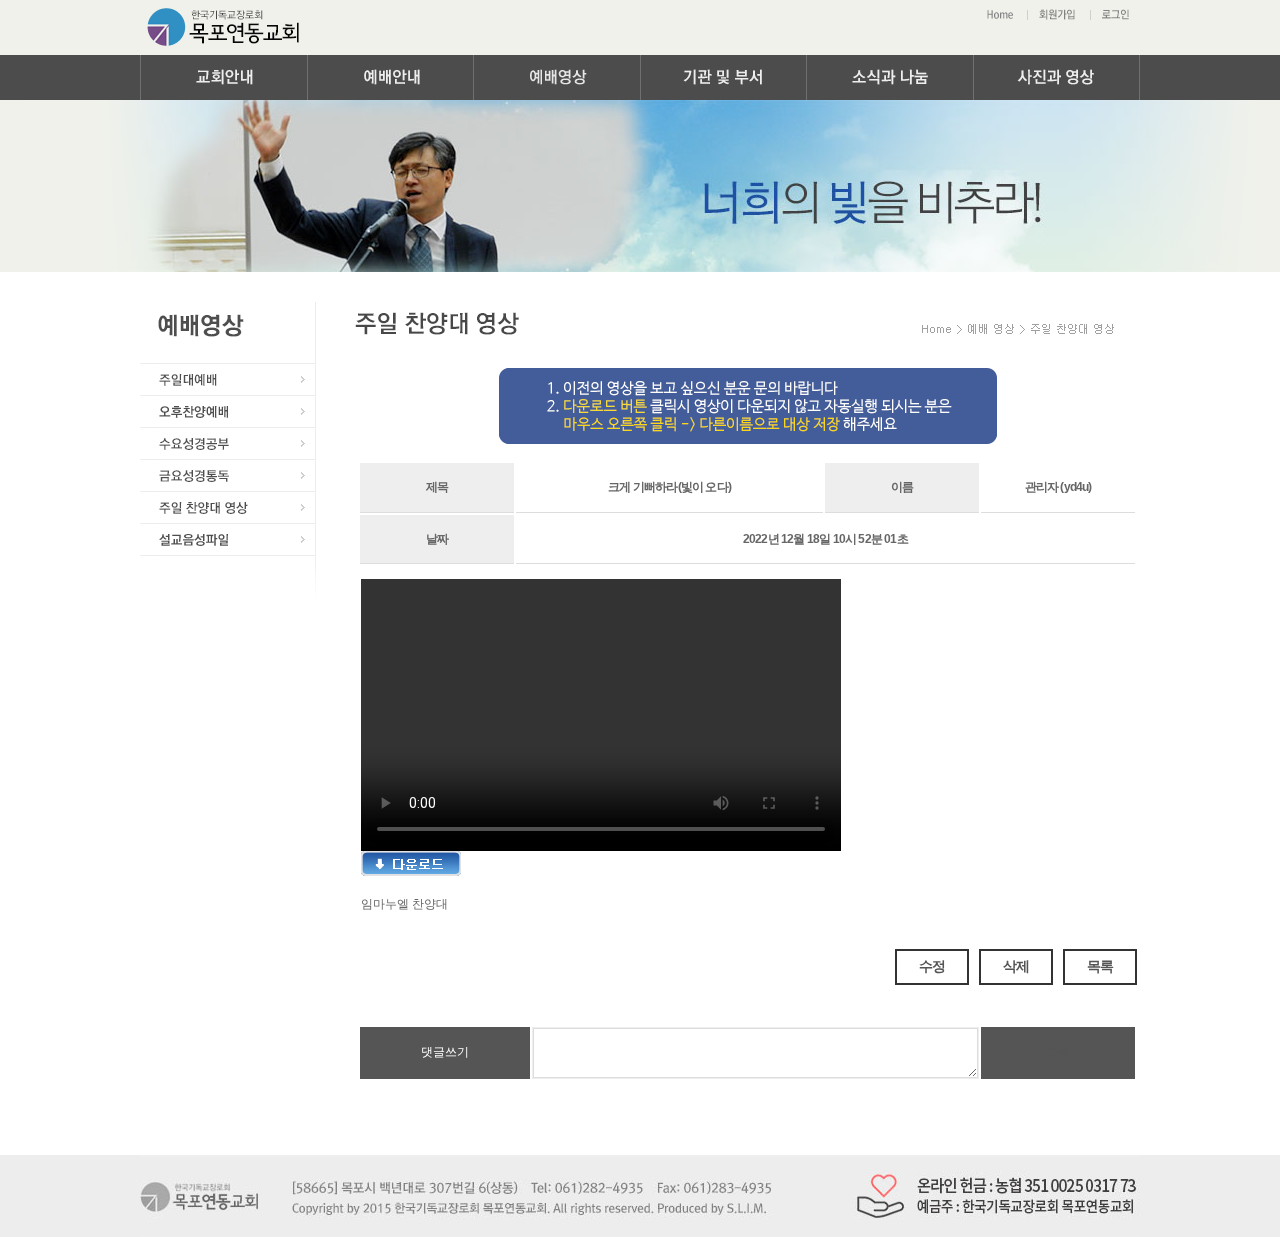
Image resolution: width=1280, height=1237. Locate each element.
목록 (1100, 966)
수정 (932, 966)
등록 (1058, 1052)
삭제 (1016, 966)
